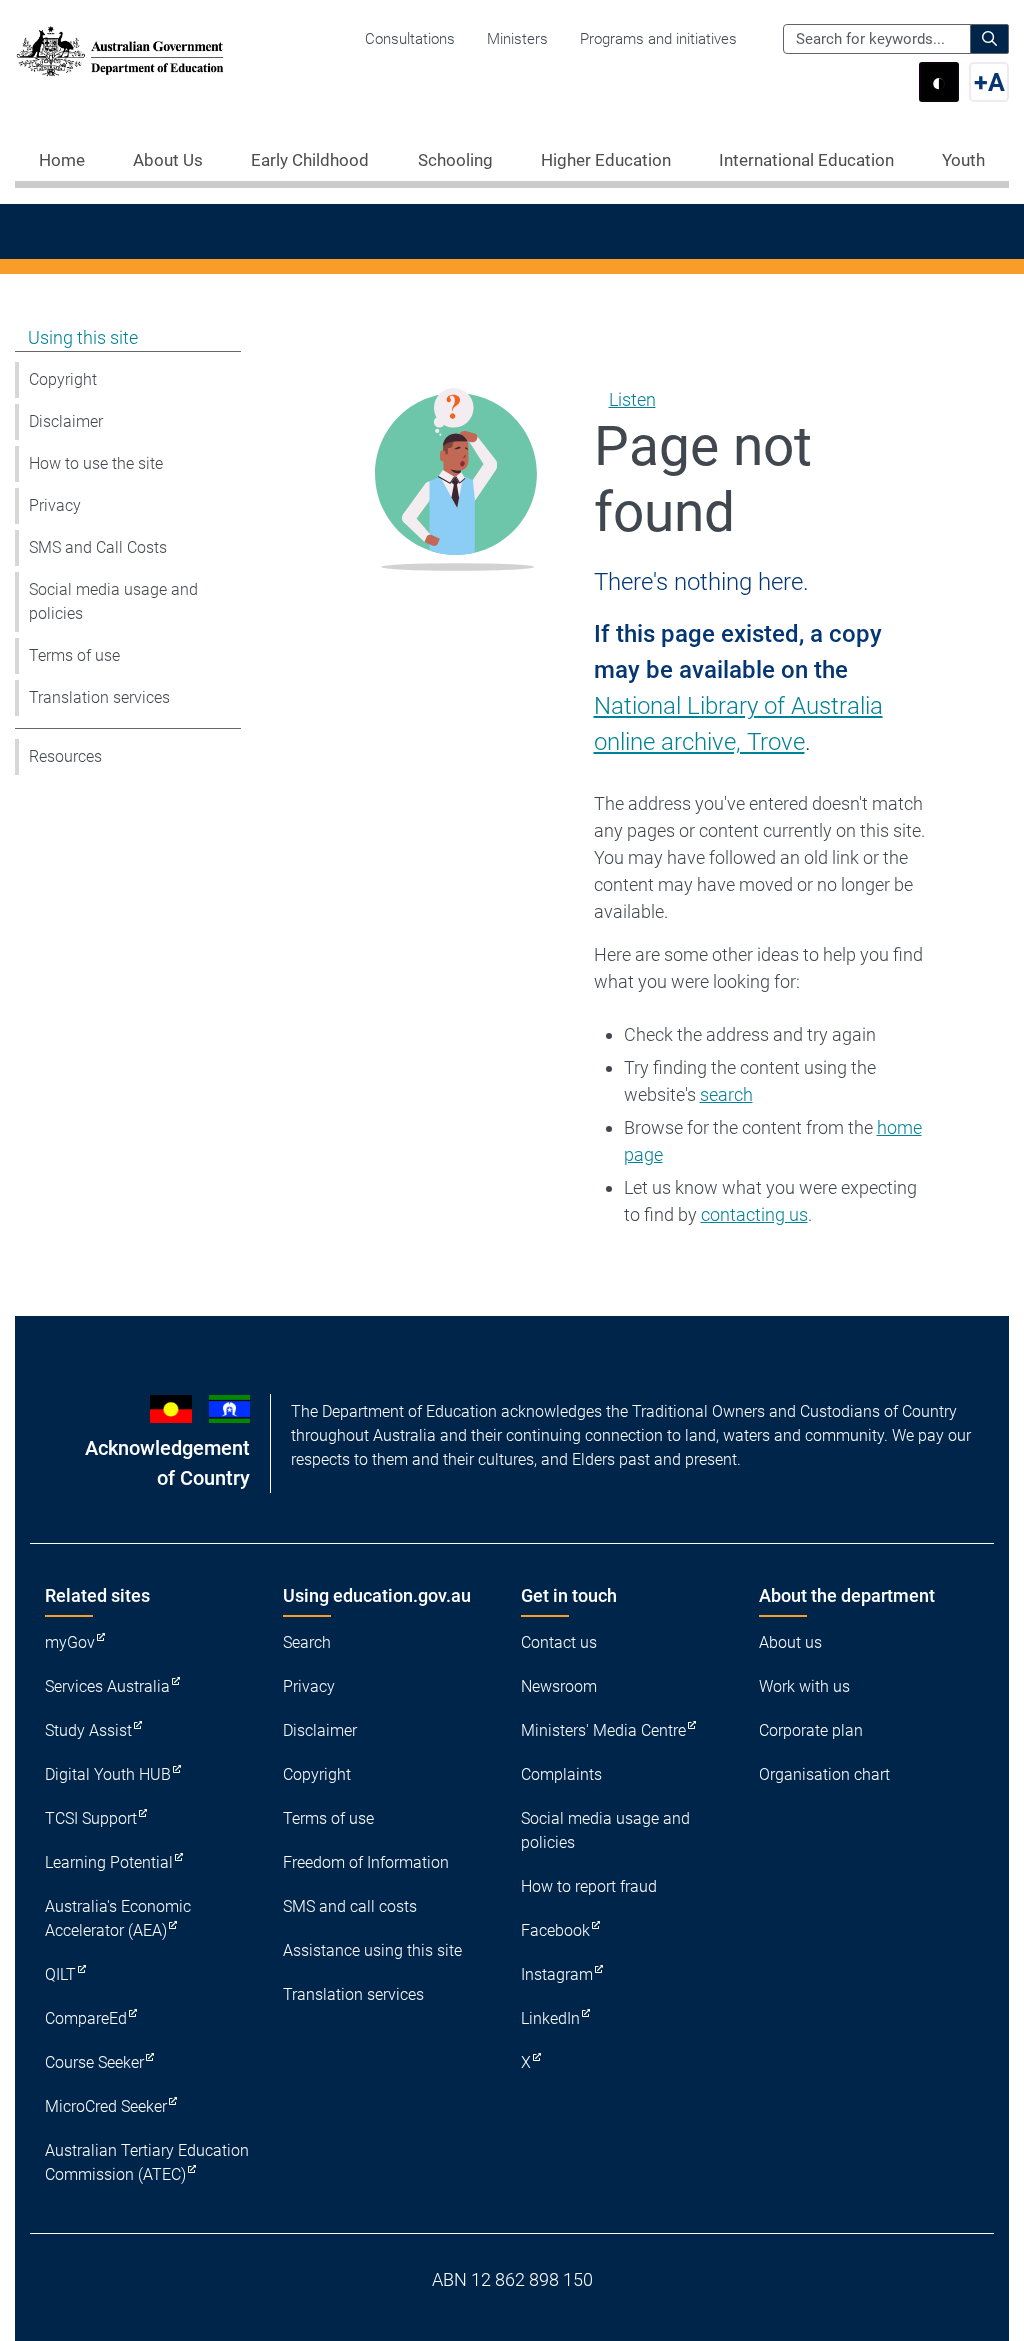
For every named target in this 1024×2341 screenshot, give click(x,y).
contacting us (754, 1214)
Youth (963, 160)
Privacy (55, 505)
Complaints (561, 1774)
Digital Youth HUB (108, 1774)
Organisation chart (824, 1774)
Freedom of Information (366, 1862)
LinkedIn (550, 2018)
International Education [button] (806, 160)
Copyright (63, 379)
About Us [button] (168, 160)
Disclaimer (66, 421)
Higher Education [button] (606, 160)
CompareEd (86, 2018)
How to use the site (96, 463)
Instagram (557, 1974)
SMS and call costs (350, 1906)
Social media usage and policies (113, 601)
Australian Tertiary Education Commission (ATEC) (147, 2162)
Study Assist (88, 1730)
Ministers (517, 39)
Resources (65, 756)
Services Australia (107, 1686)
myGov (70, 1642)
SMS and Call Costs (98, 547)
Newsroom (559, 1686)
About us (790, 1642)
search (726, 1094)
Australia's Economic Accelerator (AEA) (118, 1918)
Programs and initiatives (658, 39)
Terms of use (74, 655)
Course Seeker (94, 2062)
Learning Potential (109, 1862)
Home (62, 160)
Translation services (99, 697)
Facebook (555, 1930)
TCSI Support (91, 1818)
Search (307, 1642)
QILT (60, 1974)
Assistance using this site (372, 1950)
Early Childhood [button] (310, 160)
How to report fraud (589, 1886)
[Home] (120, 51)
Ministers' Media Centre (603, 1730)
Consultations (410, 39)
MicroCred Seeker (106, 2106)
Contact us (559, 1642)
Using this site (83, 337)
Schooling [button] (455, 160)
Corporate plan (811, 1730)
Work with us (804, 1686)
